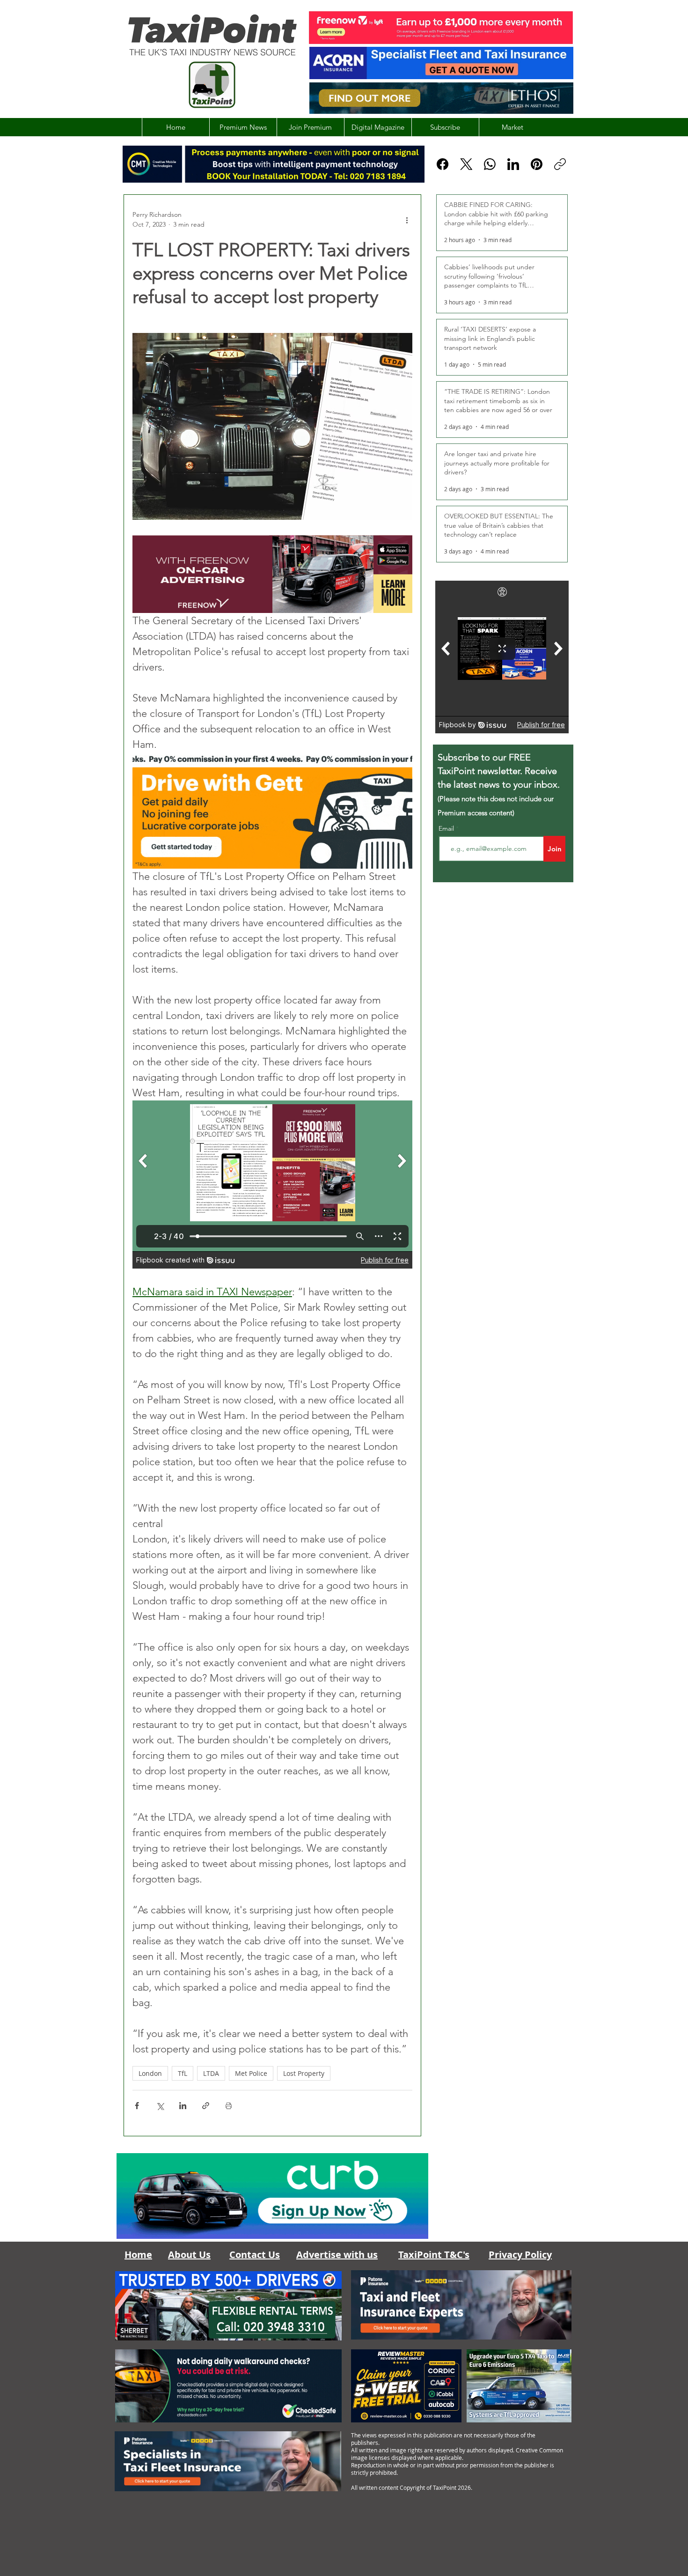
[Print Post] (229, 2106)
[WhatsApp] (490, 164)
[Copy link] (560, 164)
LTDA (211, 2073)
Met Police (251, 2073)
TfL (183, 2073)
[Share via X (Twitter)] (160, 2106)
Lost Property (304, 2073)
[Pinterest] (537, 164)
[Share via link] (206, 2106)
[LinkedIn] (513, 164)
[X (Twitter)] (466, 164)
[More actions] (407, 220)
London (150, 2073)
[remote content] (272, 1185)
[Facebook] (443, 164)
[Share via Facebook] (137, 2106)
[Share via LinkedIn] (183, 2106)
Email (447, 828)
